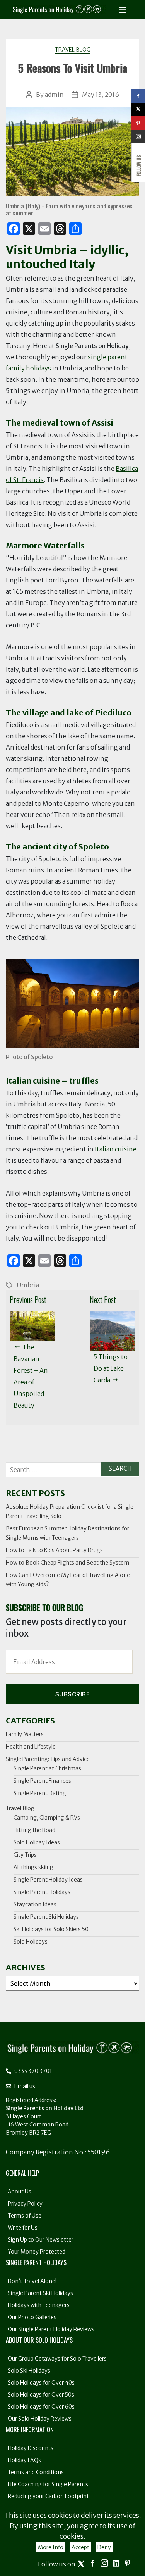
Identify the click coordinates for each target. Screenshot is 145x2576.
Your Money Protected (37, 2252)
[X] (138, 109)
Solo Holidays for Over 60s (41, 2407)
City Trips (25, 1855)
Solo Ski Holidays (29, 2371)
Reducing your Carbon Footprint (48, 2496)
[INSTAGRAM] (138, 137)
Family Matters (25, 1734)
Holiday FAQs (24, 2460)
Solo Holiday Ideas (37, 1842)
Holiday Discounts (31, 2448)
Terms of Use (25, 2216)
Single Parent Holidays (42, 1892)
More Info (51, 2547)
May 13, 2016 (101, 95)
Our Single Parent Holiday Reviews (51, 2329)
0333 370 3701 (32, 2071)
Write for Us (23, 2228)
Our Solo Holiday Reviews (40, 2419)
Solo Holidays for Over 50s (41, 2395)
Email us (24, 2086)
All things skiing (33, 1867)
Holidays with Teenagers (39, 2305)
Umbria (28, 1285)
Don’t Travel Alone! (32, 2281)
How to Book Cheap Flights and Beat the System (67, 1563)
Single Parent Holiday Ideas (48, 1880)
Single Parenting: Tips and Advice (48, 1759)
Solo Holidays (31, 1942)
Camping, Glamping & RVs (47, 1818)
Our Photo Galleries (32, 2317)
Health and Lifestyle (31, 1747)
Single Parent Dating (40, 1793)
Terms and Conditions (36, 2472)
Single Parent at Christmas (47, 1768)
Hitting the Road (34, 1830)
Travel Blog (73, 50)
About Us (20, 2192)
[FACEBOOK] (138, 96)
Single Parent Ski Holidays (46, 1917)
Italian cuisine (116, 1149)
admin (54, 95)
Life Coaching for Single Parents (48, 2484)
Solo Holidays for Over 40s (41, 2383)
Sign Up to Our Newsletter (41, 2240)
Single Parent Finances (42, 1781)
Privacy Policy (25, 2204)
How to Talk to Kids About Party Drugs (54, 1550)
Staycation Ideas (35, 1904)
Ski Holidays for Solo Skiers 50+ (53, 1929)
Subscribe (73, 1694)
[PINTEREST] (138, 123)
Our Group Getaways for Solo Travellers (57, 2359)
